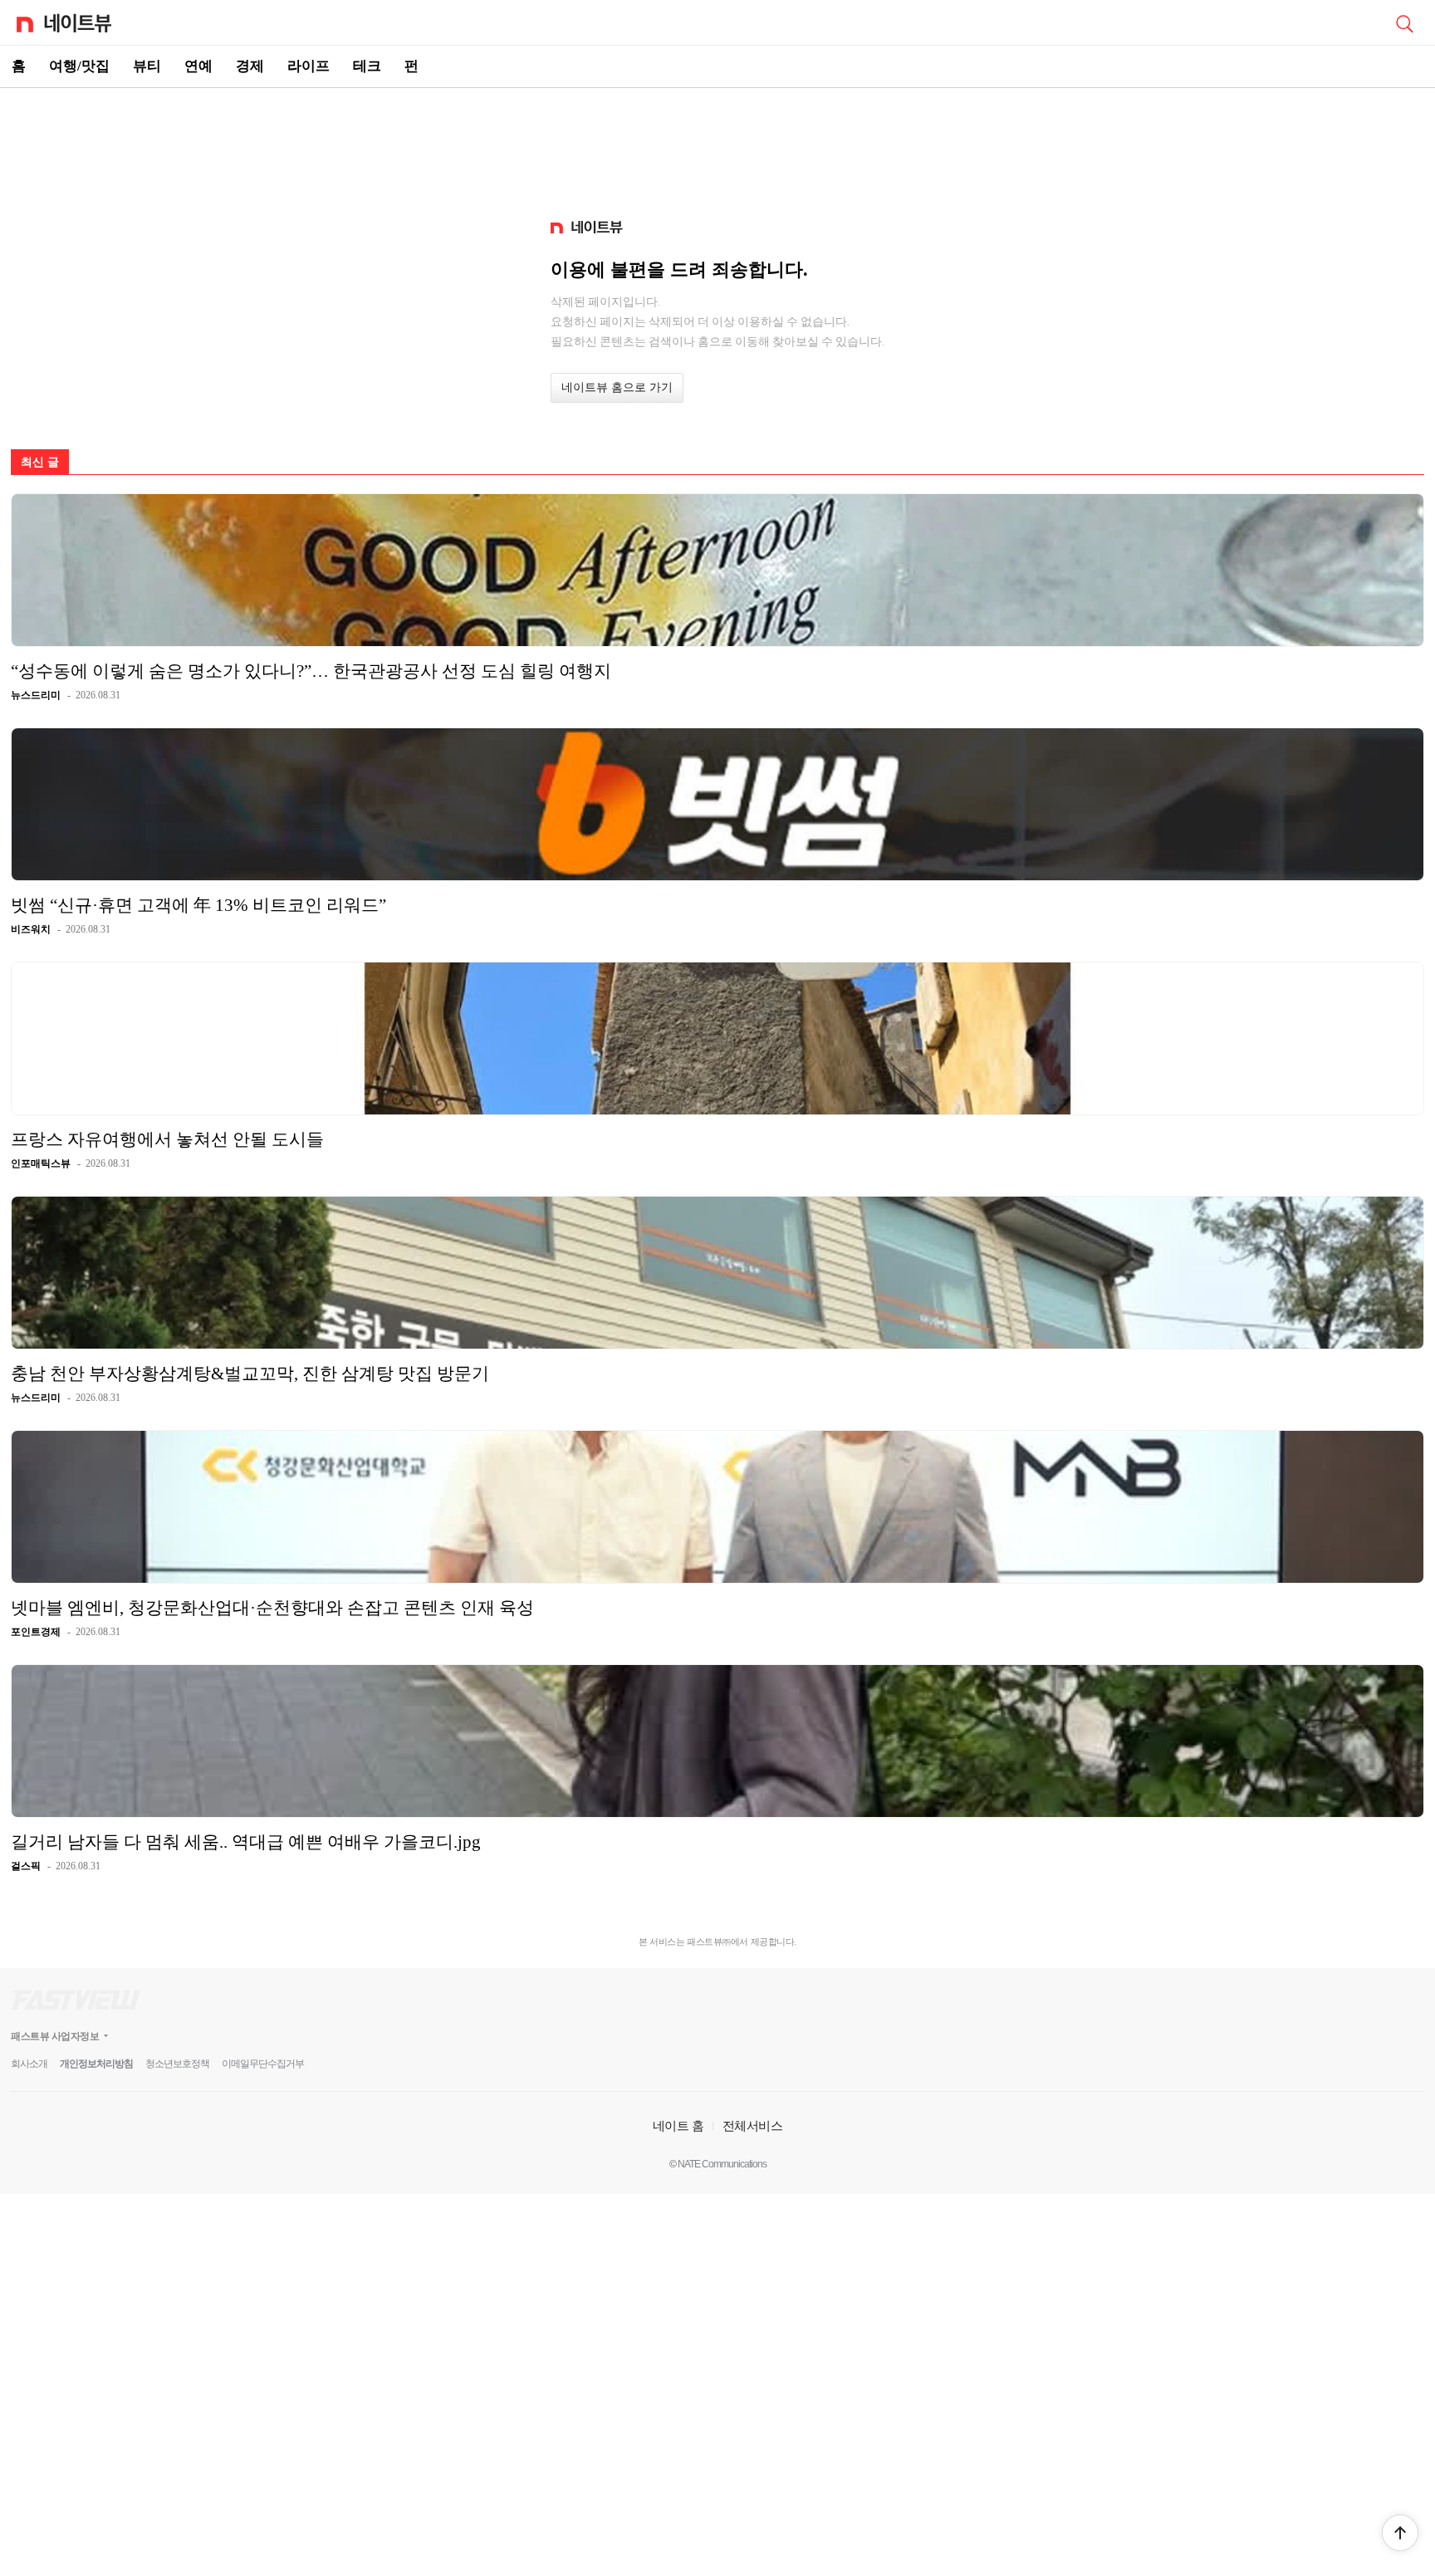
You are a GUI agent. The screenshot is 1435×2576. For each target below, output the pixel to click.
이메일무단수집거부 (263, 2064)
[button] (1400, 2533)
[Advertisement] (717, 146)
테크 (367, 66)
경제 (250, 66)
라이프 (309, 66)
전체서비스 (753, 2125)
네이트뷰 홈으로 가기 (617, 387)
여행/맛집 (79, 66)
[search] (1404, 22)
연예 (198, 66)
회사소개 (29, 2064)
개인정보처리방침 (96, 2064)
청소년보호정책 (177, 2064)
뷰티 (147, 66)
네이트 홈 (678, 2125)
